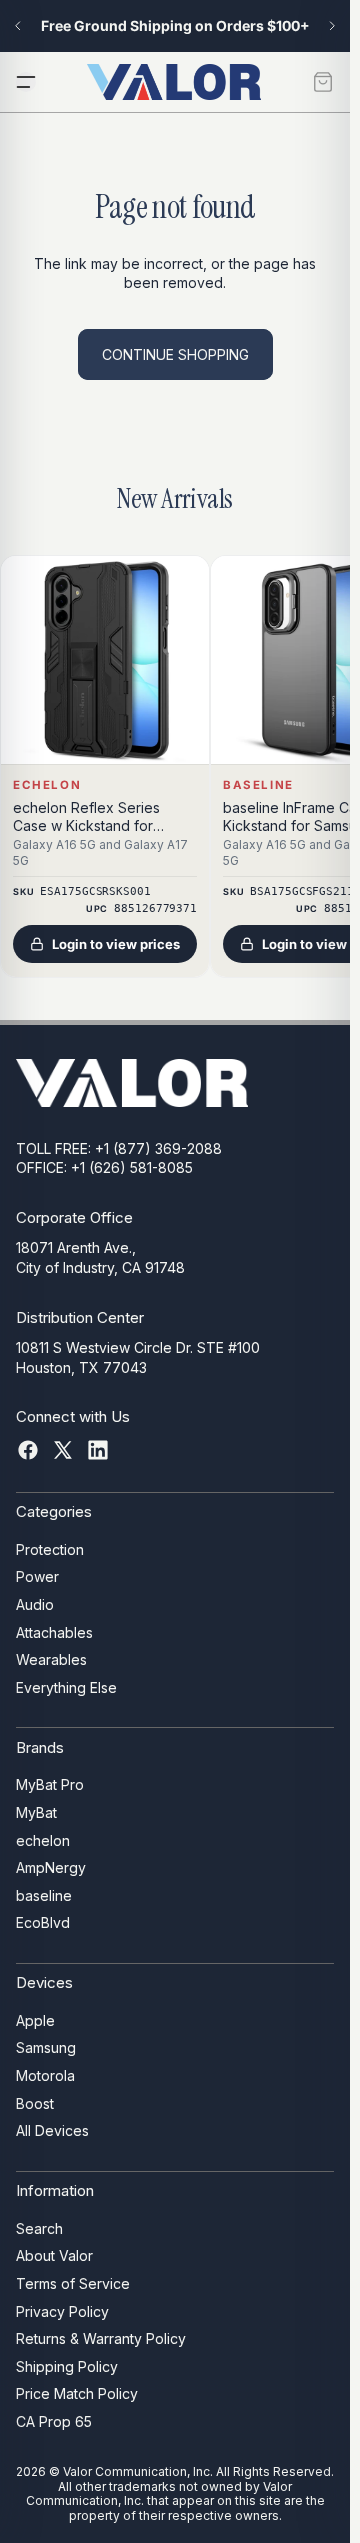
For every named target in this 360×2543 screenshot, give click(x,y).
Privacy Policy (62, 2311)
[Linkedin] (98, 1450)
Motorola (45, 2075)
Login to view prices (116, 944)
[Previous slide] (18, 26)
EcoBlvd (43, 1923)
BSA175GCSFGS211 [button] (301, 891)
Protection (50, 1549)
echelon (43, 1840)
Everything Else (66, 1687)
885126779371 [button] (155, 908)
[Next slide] (332, 26)
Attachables (54, 1632)
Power (37, 1577)
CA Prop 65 (54, 2421)
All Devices (52, 2131)
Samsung (46, 2048)
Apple (35, 2020)
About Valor (54, 2256)
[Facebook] (28, 1450)
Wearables (51, 1660)
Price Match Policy (77, 2394)
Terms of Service (73, 2283)
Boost (35, 2103)
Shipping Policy (67, 2366)
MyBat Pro (50, 1785)
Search (39, 2228)
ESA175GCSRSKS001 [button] (95, 891)
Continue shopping (175, 354)
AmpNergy (51, 1867)
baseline (44, 1895)
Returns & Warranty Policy (101, 2338)
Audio (35, 1604)
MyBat (36, 1812)
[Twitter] (63, 1450)
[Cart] (323, 82)
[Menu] (26, 82)
